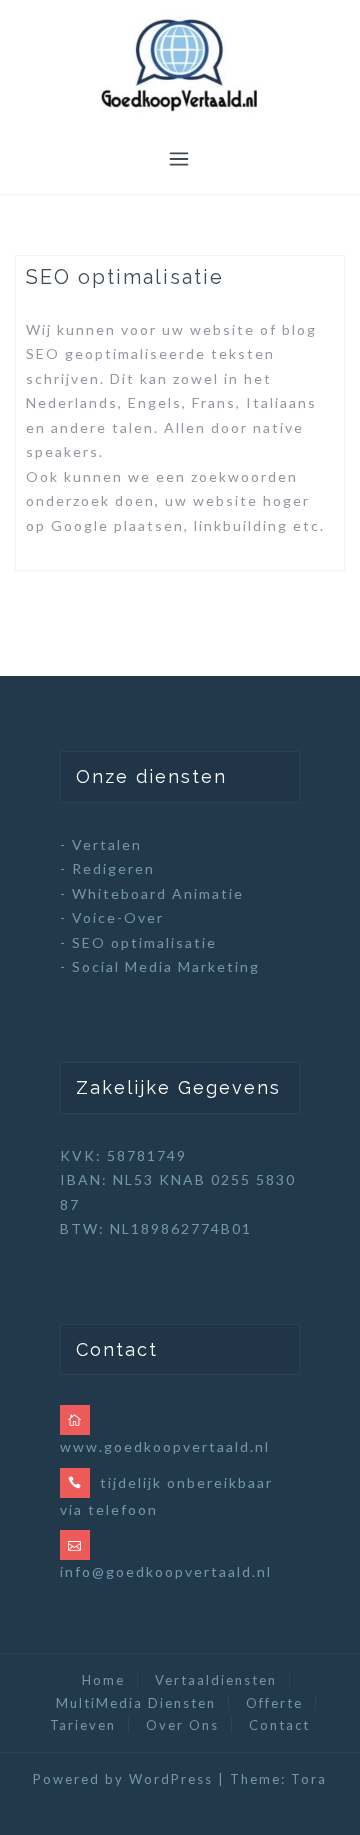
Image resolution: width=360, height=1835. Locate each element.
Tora (309, 1779)
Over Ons (182, 1725)
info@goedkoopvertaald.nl (166, 1571)
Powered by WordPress (123, 1779)
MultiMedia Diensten (136, 1703)
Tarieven (83, 1725)
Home (103, 1680)
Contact (279, 1725)
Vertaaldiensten (216, 1680)
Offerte (274, 1703)
